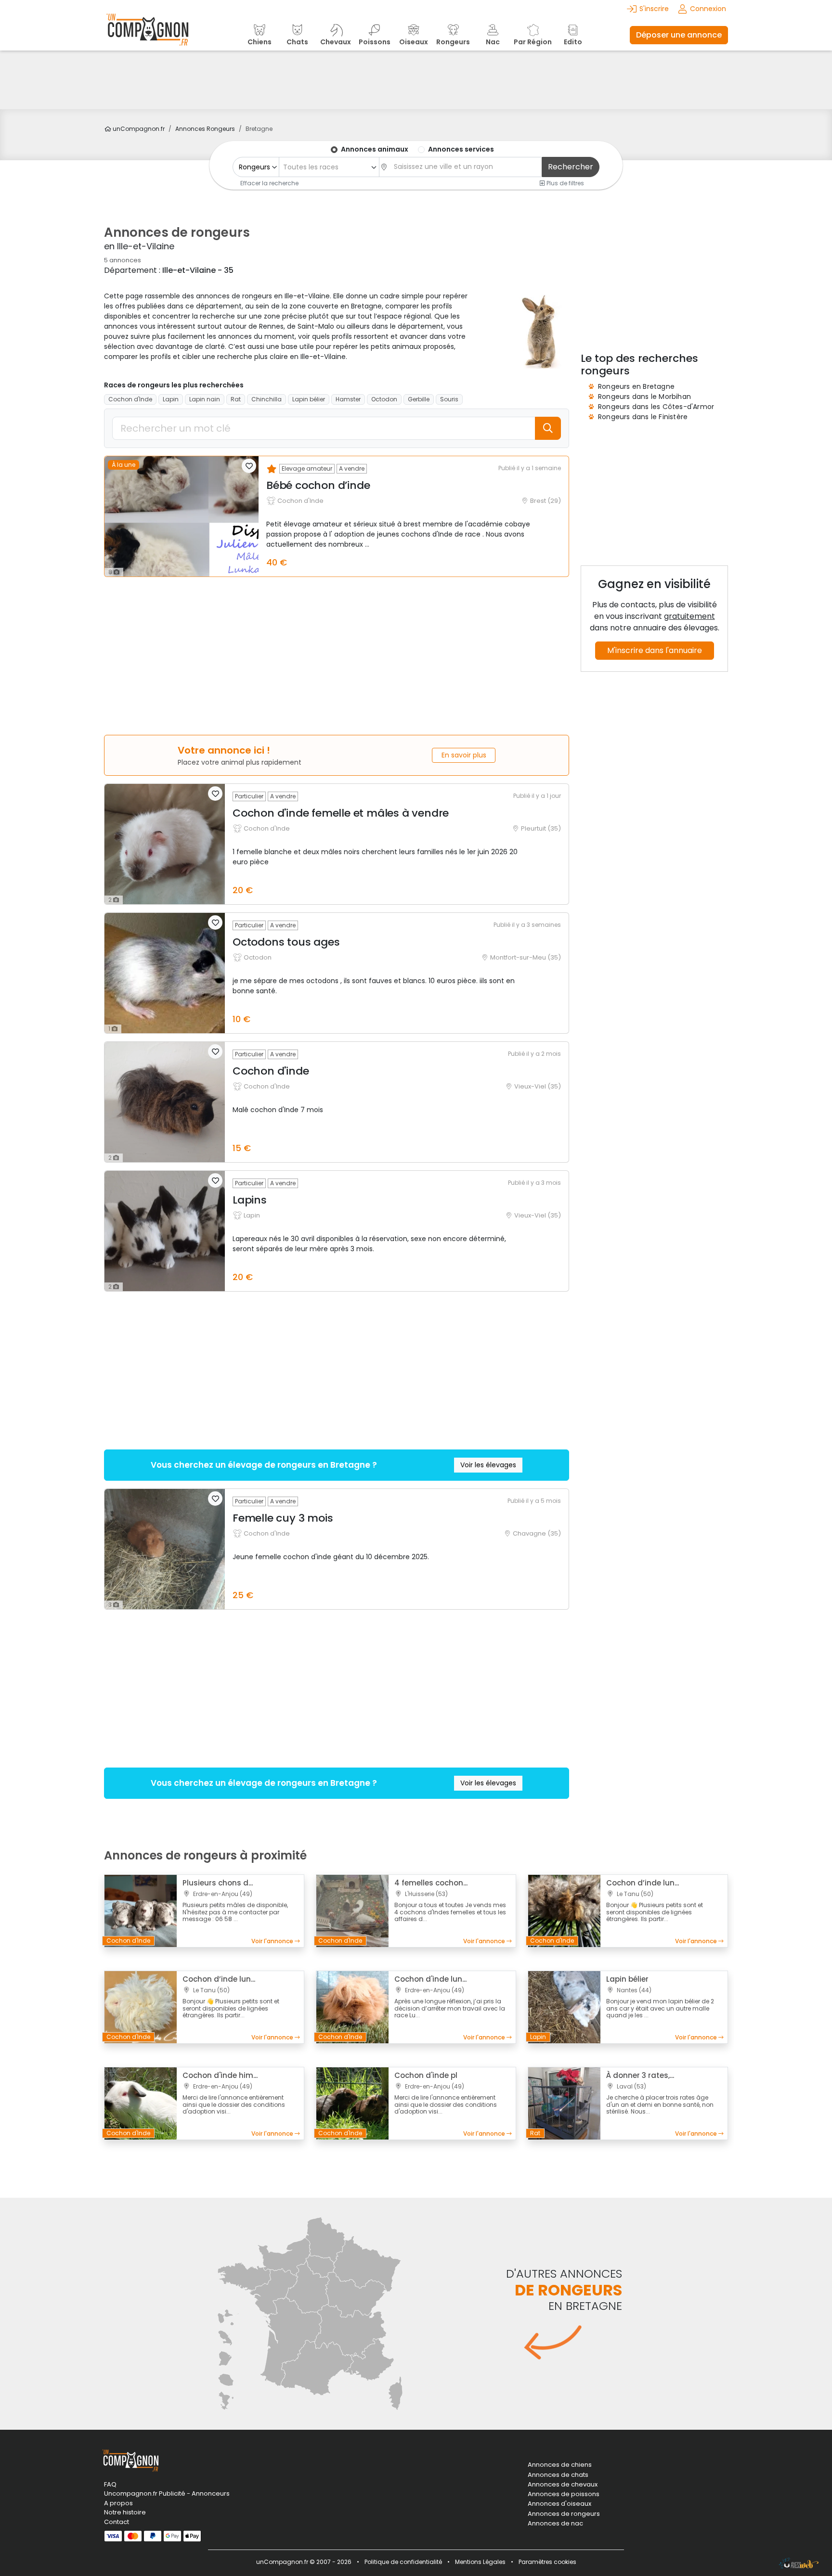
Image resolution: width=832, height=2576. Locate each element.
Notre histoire (125, 2512)
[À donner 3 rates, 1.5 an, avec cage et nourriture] (564, 2103)
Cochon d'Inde (130, 399)
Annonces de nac (555, 2524)
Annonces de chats (558, 2475)
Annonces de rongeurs (564, 2514)
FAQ (110, 2484)
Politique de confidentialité (403, 2562)
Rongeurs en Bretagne (636, 386)
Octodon (384, 399)
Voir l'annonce (273, 1941)
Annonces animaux (375, 149)
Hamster (348, 399)
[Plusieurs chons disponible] (141, 1910)
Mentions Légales (480, 2562)
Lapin (171, 399)
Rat (236, 399)
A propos (118, 2503)
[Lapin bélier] (564, 2007)
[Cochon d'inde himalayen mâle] (141, 2103)
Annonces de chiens (560, 2465)
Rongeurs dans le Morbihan (644, 397)
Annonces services (461, 149)
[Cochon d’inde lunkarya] (564, 1910)
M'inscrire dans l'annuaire (655, 650)
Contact (117, 2522)
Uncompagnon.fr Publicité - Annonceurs (167, 2493)
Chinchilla (266, 399)
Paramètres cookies (547, 2562)
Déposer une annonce (679, 35)
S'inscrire (654, 9)
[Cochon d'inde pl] (352, 2103)
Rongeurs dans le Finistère (643, 417)
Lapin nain (205, 399)
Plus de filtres (565, 183)
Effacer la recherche (269, 183)
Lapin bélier (309, 399)
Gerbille (419, 399)
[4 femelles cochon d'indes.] (352, 1910)
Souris (449, 399)
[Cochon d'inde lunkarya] (352, 2007)
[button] (249, 466)
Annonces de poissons (564, 2494)
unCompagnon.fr (138, 129)
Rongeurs (205, 129)
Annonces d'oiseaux (559, 2504)
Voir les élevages (488, 1465)
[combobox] (329, 167)
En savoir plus (464, 755)
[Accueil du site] (147, 35)
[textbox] (329, 167)
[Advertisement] (416, 80)
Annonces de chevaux (563, 2485)
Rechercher (571, 167)
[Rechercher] (548, 428)
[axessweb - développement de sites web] (799, 2563)
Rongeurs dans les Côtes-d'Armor (656, 407)
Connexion (708, 9)
